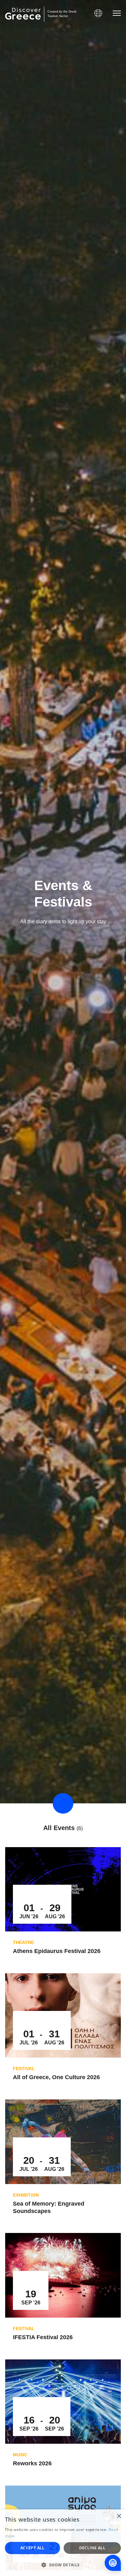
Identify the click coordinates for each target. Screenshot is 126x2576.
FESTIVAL (24, 2069)
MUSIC (20, 2455)
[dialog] (63, 2543)
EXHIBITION (26, 2195)
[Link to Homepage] (23, 14)
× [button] (119, 2516)
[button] (63, 2565)
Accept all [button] (32, 2548)
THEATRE (23, 1942)
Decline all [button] (92, 2548)
